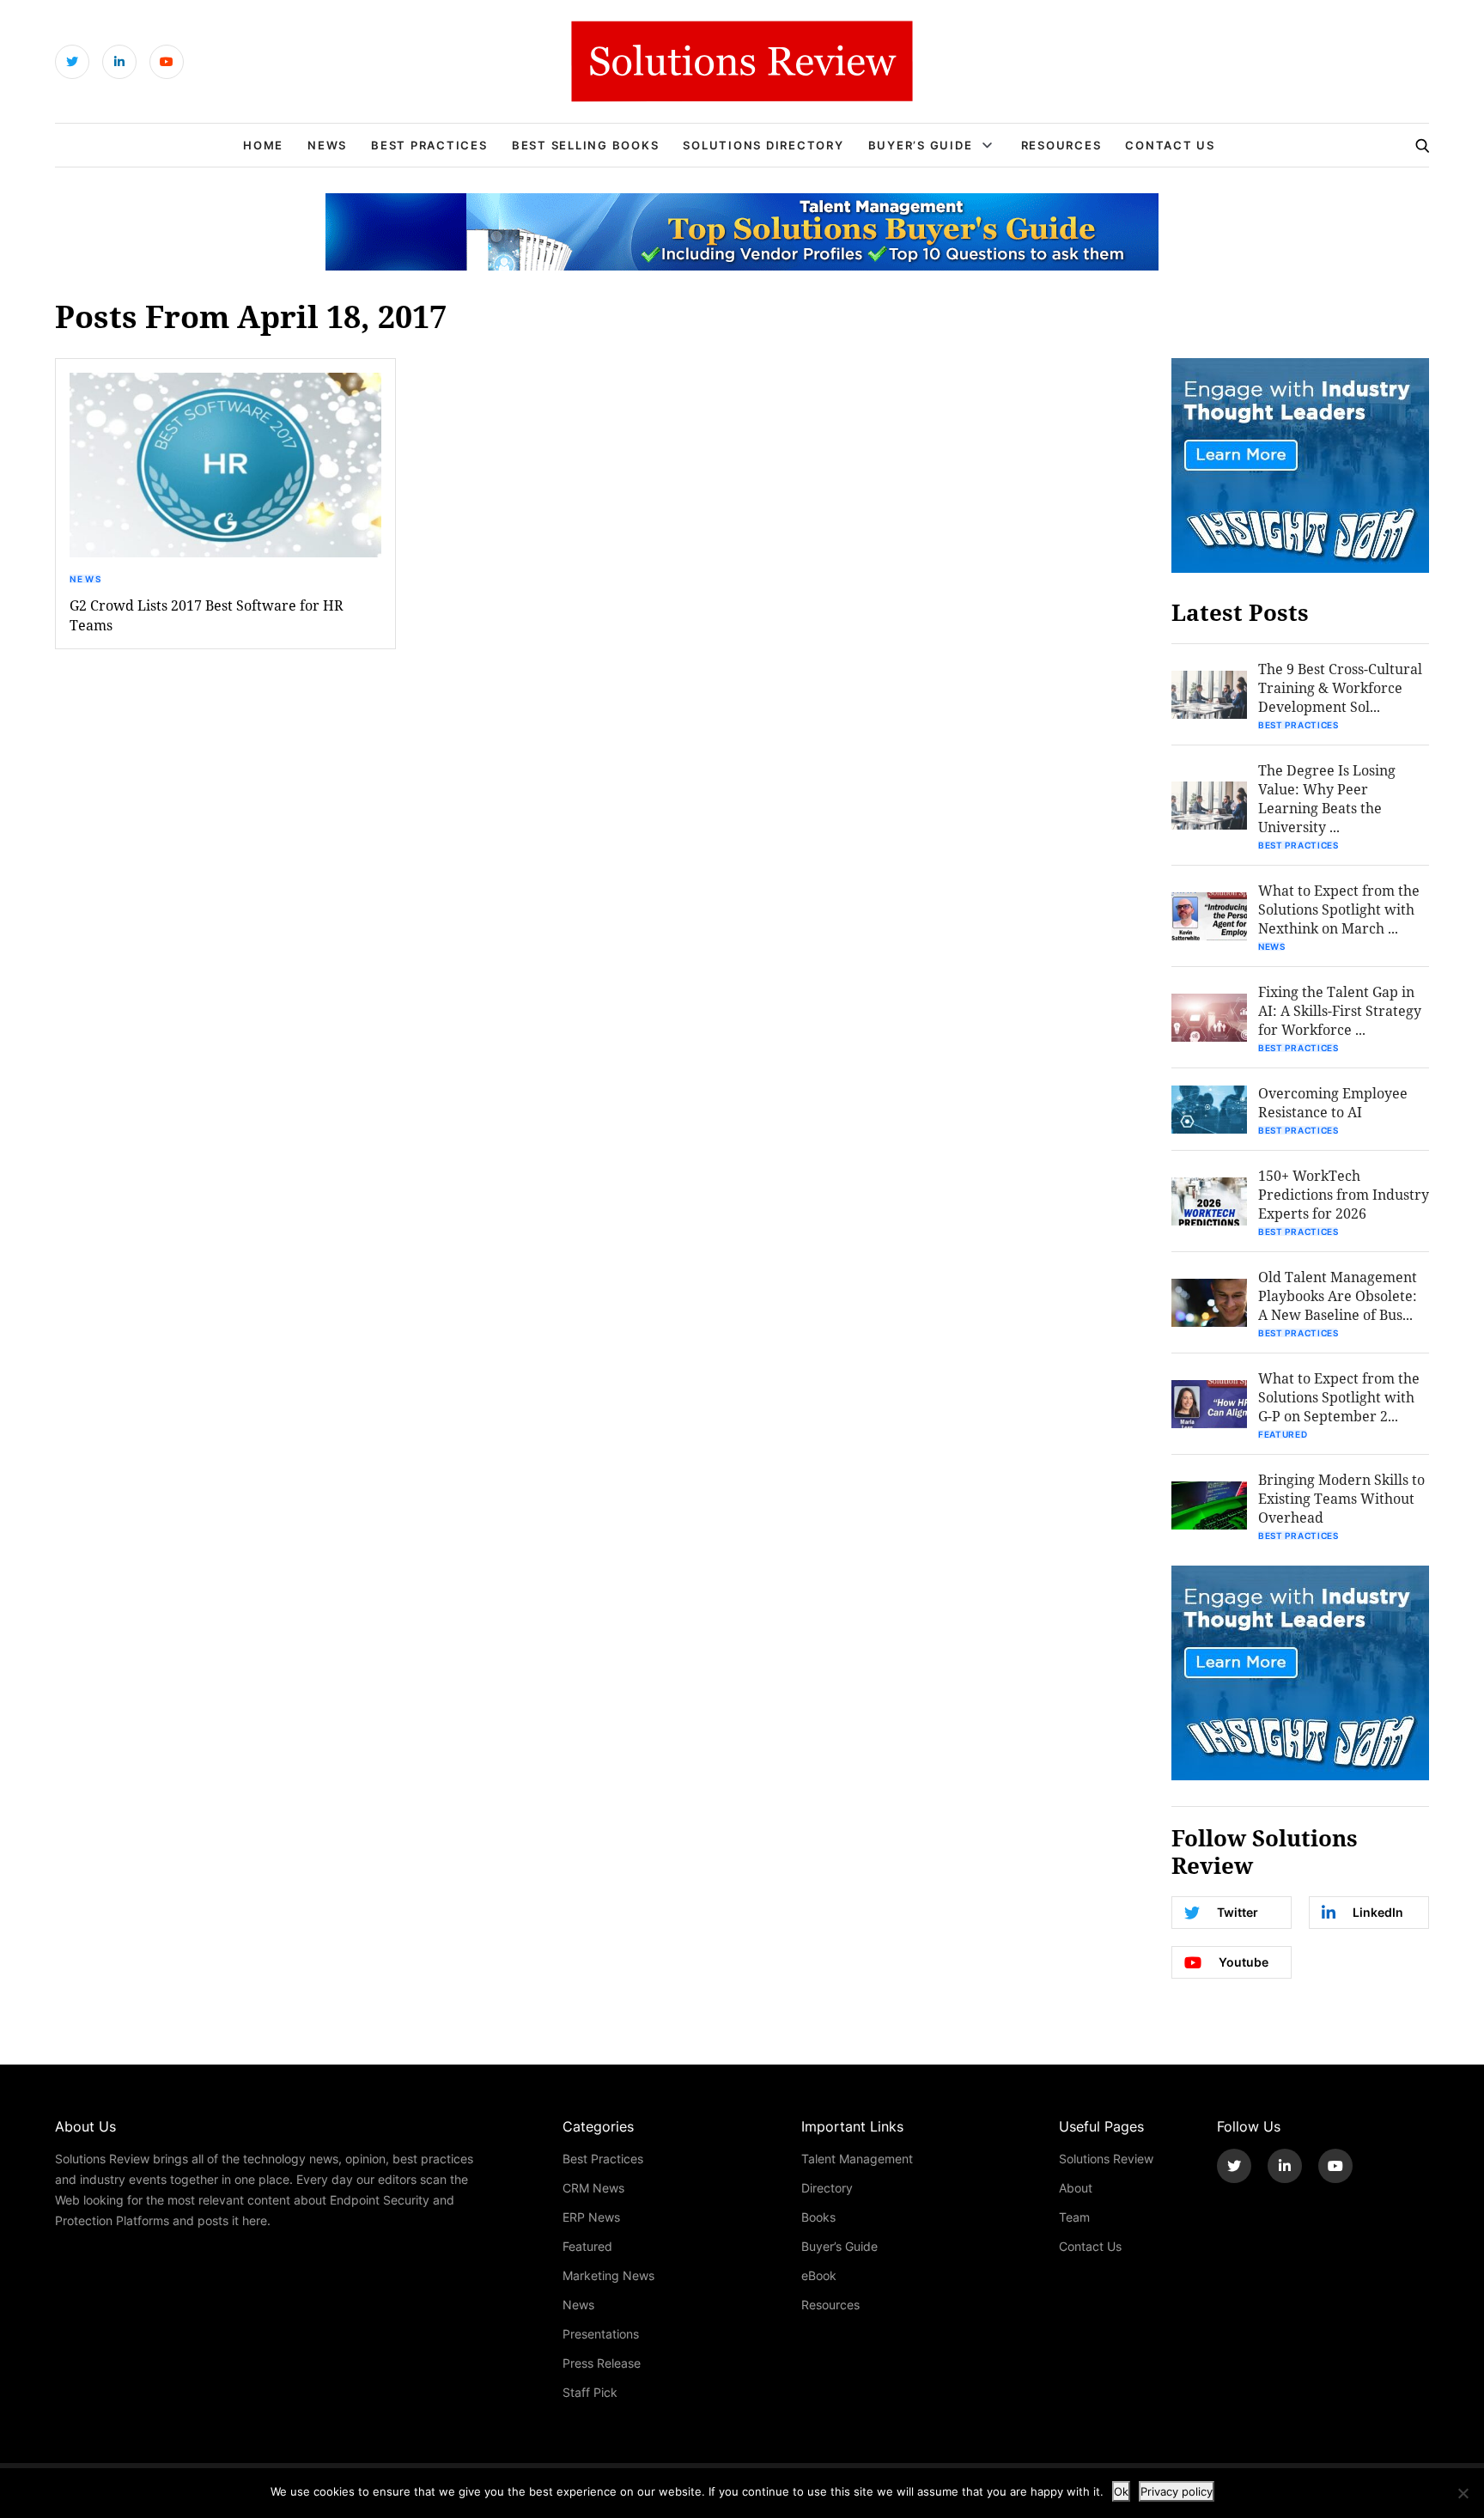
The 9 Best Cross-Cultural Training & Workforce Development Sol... (1340, 687)
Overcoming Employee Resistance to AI (1333, 1102)
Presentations (601, 2334)
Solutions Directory (763, 145)
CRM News (593, 2188)
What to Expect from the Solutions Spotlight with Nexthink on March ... (1339, 909)
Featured (1283, 1434)
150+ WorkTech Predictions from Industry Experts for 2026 (1344, 1194)
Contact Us (1170, 145)
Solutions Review (1106, 2159)
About (1076, 2188)
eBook (819, 2275)
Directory (827, 2188)
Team (1074, 2217)
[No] (1463, 2493)
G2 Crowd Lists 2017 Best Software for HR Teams (207, 615)
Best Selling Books (586, 145)
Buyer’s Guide (921, 145)
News (327, 145)
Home (263, 145)
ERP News (591, 2217)
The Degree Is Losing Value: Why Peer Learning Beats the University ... (1327, 798)
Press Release (602, 2363)
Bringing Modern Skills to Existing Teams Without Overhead (1341, 1498)
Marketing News (608, 2275)
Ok (1121, 2491)
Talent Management (857, 2159)
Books (818, 2217)
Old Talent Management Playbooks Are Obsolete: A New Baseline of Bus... (1338, 1295)
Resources (1061, 145)
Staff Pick (590, 2392)
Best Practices (429, 145)
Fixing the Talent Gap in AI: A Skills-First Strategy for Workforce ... (1340, 1010)
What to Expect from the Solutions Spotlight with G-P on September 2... (1339, 1397)
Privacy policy (1177, 2491)
